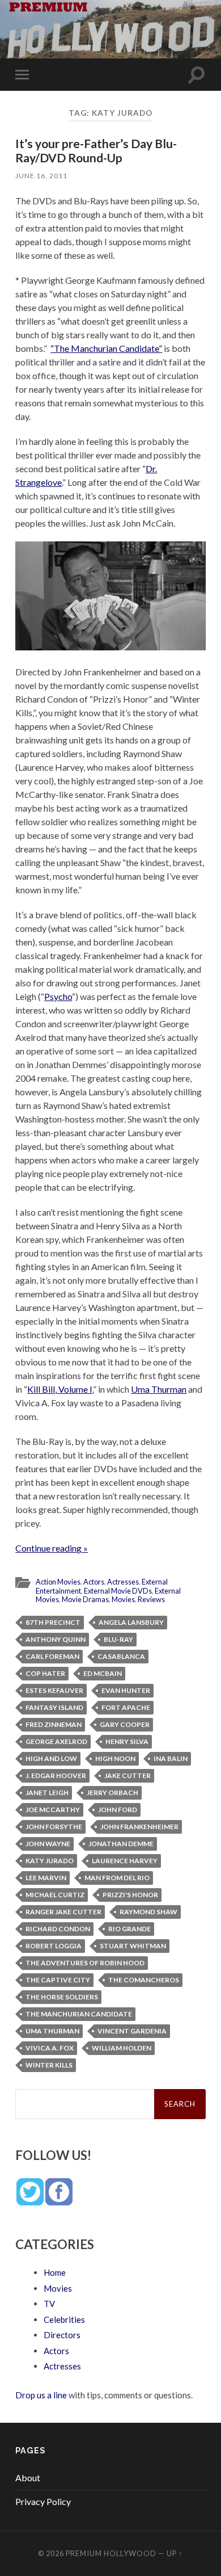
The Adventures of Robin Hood (85, 1963)
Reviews (151, 1599)
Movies (123, 1599)
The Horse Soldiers (62, 1997)
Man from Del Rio (117, 1878)
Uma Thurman (159, 1389)
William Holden (122, 2048)
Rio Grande (129, 1929)
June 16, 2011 (41, 176)
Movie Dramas (85, 1599)
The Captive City (58, 1980)
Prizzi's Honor (130, 1895)
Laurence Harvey (125, 1861)
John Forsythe (54, 1827)
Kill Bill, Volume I (60, 1389)
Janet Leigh (47, 1793)
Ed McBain (103, 1673)
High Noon (115, 1758)
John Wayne (48, 1844)
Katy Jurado (50, 1861)
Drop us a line (41, 2395)
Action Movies (58, 1582)
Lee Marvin (46, 1878)
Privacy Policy (43, 2501)
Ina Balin (171, 1758)
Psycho (58, 996)
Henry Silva (127, 1741)
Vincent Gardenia (132, 2031)
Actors (94, 1582)
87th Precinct (53, 1622)
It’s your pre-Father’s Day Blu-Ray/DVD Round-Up (96, 150)
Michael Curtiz (55, 1895)
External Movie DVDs (118, 1591)
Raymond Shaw (148, 1912)
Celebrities (64, 2319)
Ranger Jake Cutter (63, 1912)
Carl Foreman (52, 1656)
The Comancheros (144, 1980)
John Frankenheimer (139, 1827)
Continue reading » (52, 1548)
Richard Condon (58, 1929)
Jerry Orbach (112, 1793)
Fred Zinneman (54, 1724)
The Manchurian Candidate (79, 2014)
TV (49, 2304)
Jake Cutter (127, 1776)
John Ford (118, 1810)
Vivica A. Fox (50, 2048)
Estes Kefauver (54, 1690)
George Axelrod (56, 1741)
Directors (62, 2335)
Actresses (123, 1582)
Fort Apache (126, 1707)
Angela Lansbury (131, 1622)
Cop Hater (45, 1673)
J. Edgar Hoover (56, 1776)
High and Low (51, 1758)
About (28, 2478)
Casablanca (121, 1656)
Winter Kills (49, 2065)
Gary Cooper (125, 1724)
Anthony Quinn (56, 1639)
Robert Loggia (54, 1946)
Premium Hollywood (111, 2553)
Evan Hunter (126, 1690)
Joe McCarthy (53, 1810)
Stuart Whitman (133, 1946)
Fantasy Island (54, 1707)
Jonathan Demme (121, 1844)
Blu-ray (118, 1639)
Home (55, 2272)
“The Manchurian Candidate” (106, 348)
